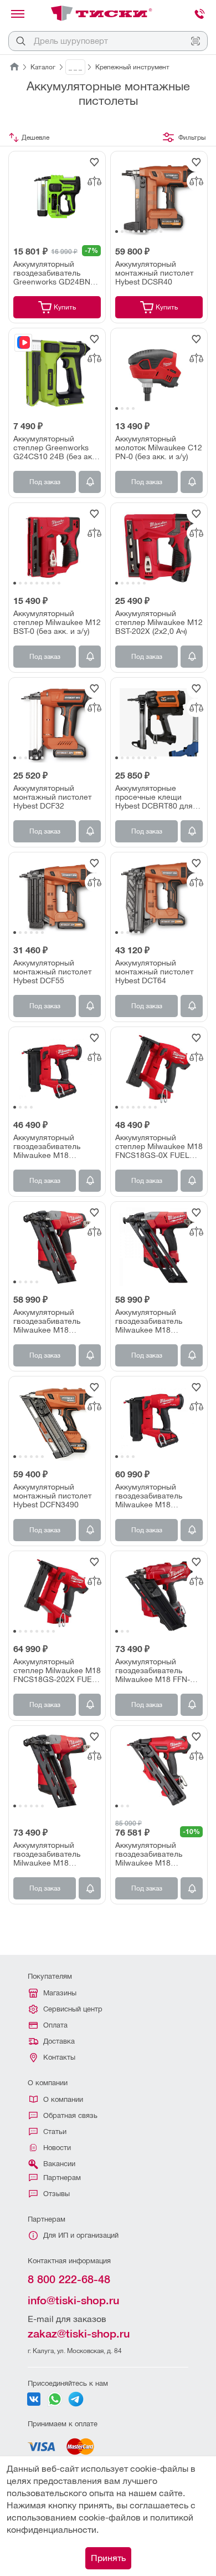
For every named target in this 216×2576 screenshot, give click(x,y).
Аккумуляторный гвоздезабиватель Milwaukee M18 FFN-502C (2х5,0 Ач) (153, 1670)
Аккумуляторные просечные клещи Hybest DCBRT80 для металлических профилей (154, 797)
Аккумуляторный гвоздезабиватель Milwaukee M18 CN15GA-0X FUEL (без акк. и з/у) (156, 1321)
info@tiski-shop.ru (73, 2300)
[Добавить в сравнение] (94, 181)
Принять (108, 2558)
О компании (63, 2099)
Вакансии (59, 2164)
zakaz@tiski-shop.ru (79, 2334)
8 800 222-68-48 (69, 2279)
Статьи (55, 2132)
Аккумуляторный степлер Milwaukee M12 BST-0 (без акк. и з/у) (57, 622)
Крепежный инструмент (132, 67)
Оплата (55, 2025)
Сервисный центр (73, 2009)
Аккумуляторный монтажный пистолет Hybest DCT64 (154, 972)
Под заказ (45, 482)
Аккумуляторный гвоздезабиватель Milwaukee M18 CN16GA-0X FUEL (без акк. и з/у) (54, 1321)
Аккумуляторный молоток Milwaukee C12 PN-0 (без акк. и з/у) (159, 448)
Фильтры (192, 138)
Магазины (60, 1993)
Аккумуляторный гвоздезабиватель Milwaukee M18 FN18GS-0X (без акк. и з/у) (55, 1146)
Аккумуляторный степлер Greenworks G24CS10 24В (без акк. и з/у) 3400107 (56, 448)
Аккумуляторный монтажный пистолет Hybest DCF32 (52, 797)
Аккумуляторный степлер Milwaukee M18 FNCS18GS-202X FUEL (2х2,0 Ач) (57, 1670)
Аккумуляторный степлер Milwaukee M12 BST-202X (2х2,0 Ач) (159, 622)
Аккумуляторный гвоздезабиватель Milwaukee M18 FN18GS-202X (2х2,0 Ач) (153, 1496)
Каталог (43, 67)
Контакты (59, 2057)
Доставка (59, 2041)
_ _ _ (75, 67)
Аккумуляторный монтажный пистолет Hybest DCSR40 (154, 273)
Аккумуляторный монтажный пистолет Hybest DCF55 (52, 972)
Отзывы (56, 2194)
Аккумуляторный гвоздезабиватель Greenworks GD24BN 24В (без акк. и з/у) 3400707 (52, 273)
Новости (57, 2148)
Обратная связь (70, 2115)
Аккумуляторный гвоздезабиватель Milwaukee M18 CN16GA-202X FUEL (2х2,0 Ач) (50, 1854)
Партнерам (62, 2178)
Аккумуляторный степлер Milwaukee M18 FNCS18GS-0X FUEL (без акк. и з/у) (159, 1146)
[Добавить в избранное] (94, 162)
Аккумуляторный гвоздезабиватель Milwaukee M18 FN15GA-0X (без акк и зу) (155, 1854)
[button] (117, 232)
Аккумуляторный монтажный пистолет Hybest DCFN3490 (52, 1496)
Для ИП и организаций (81, 2235)
